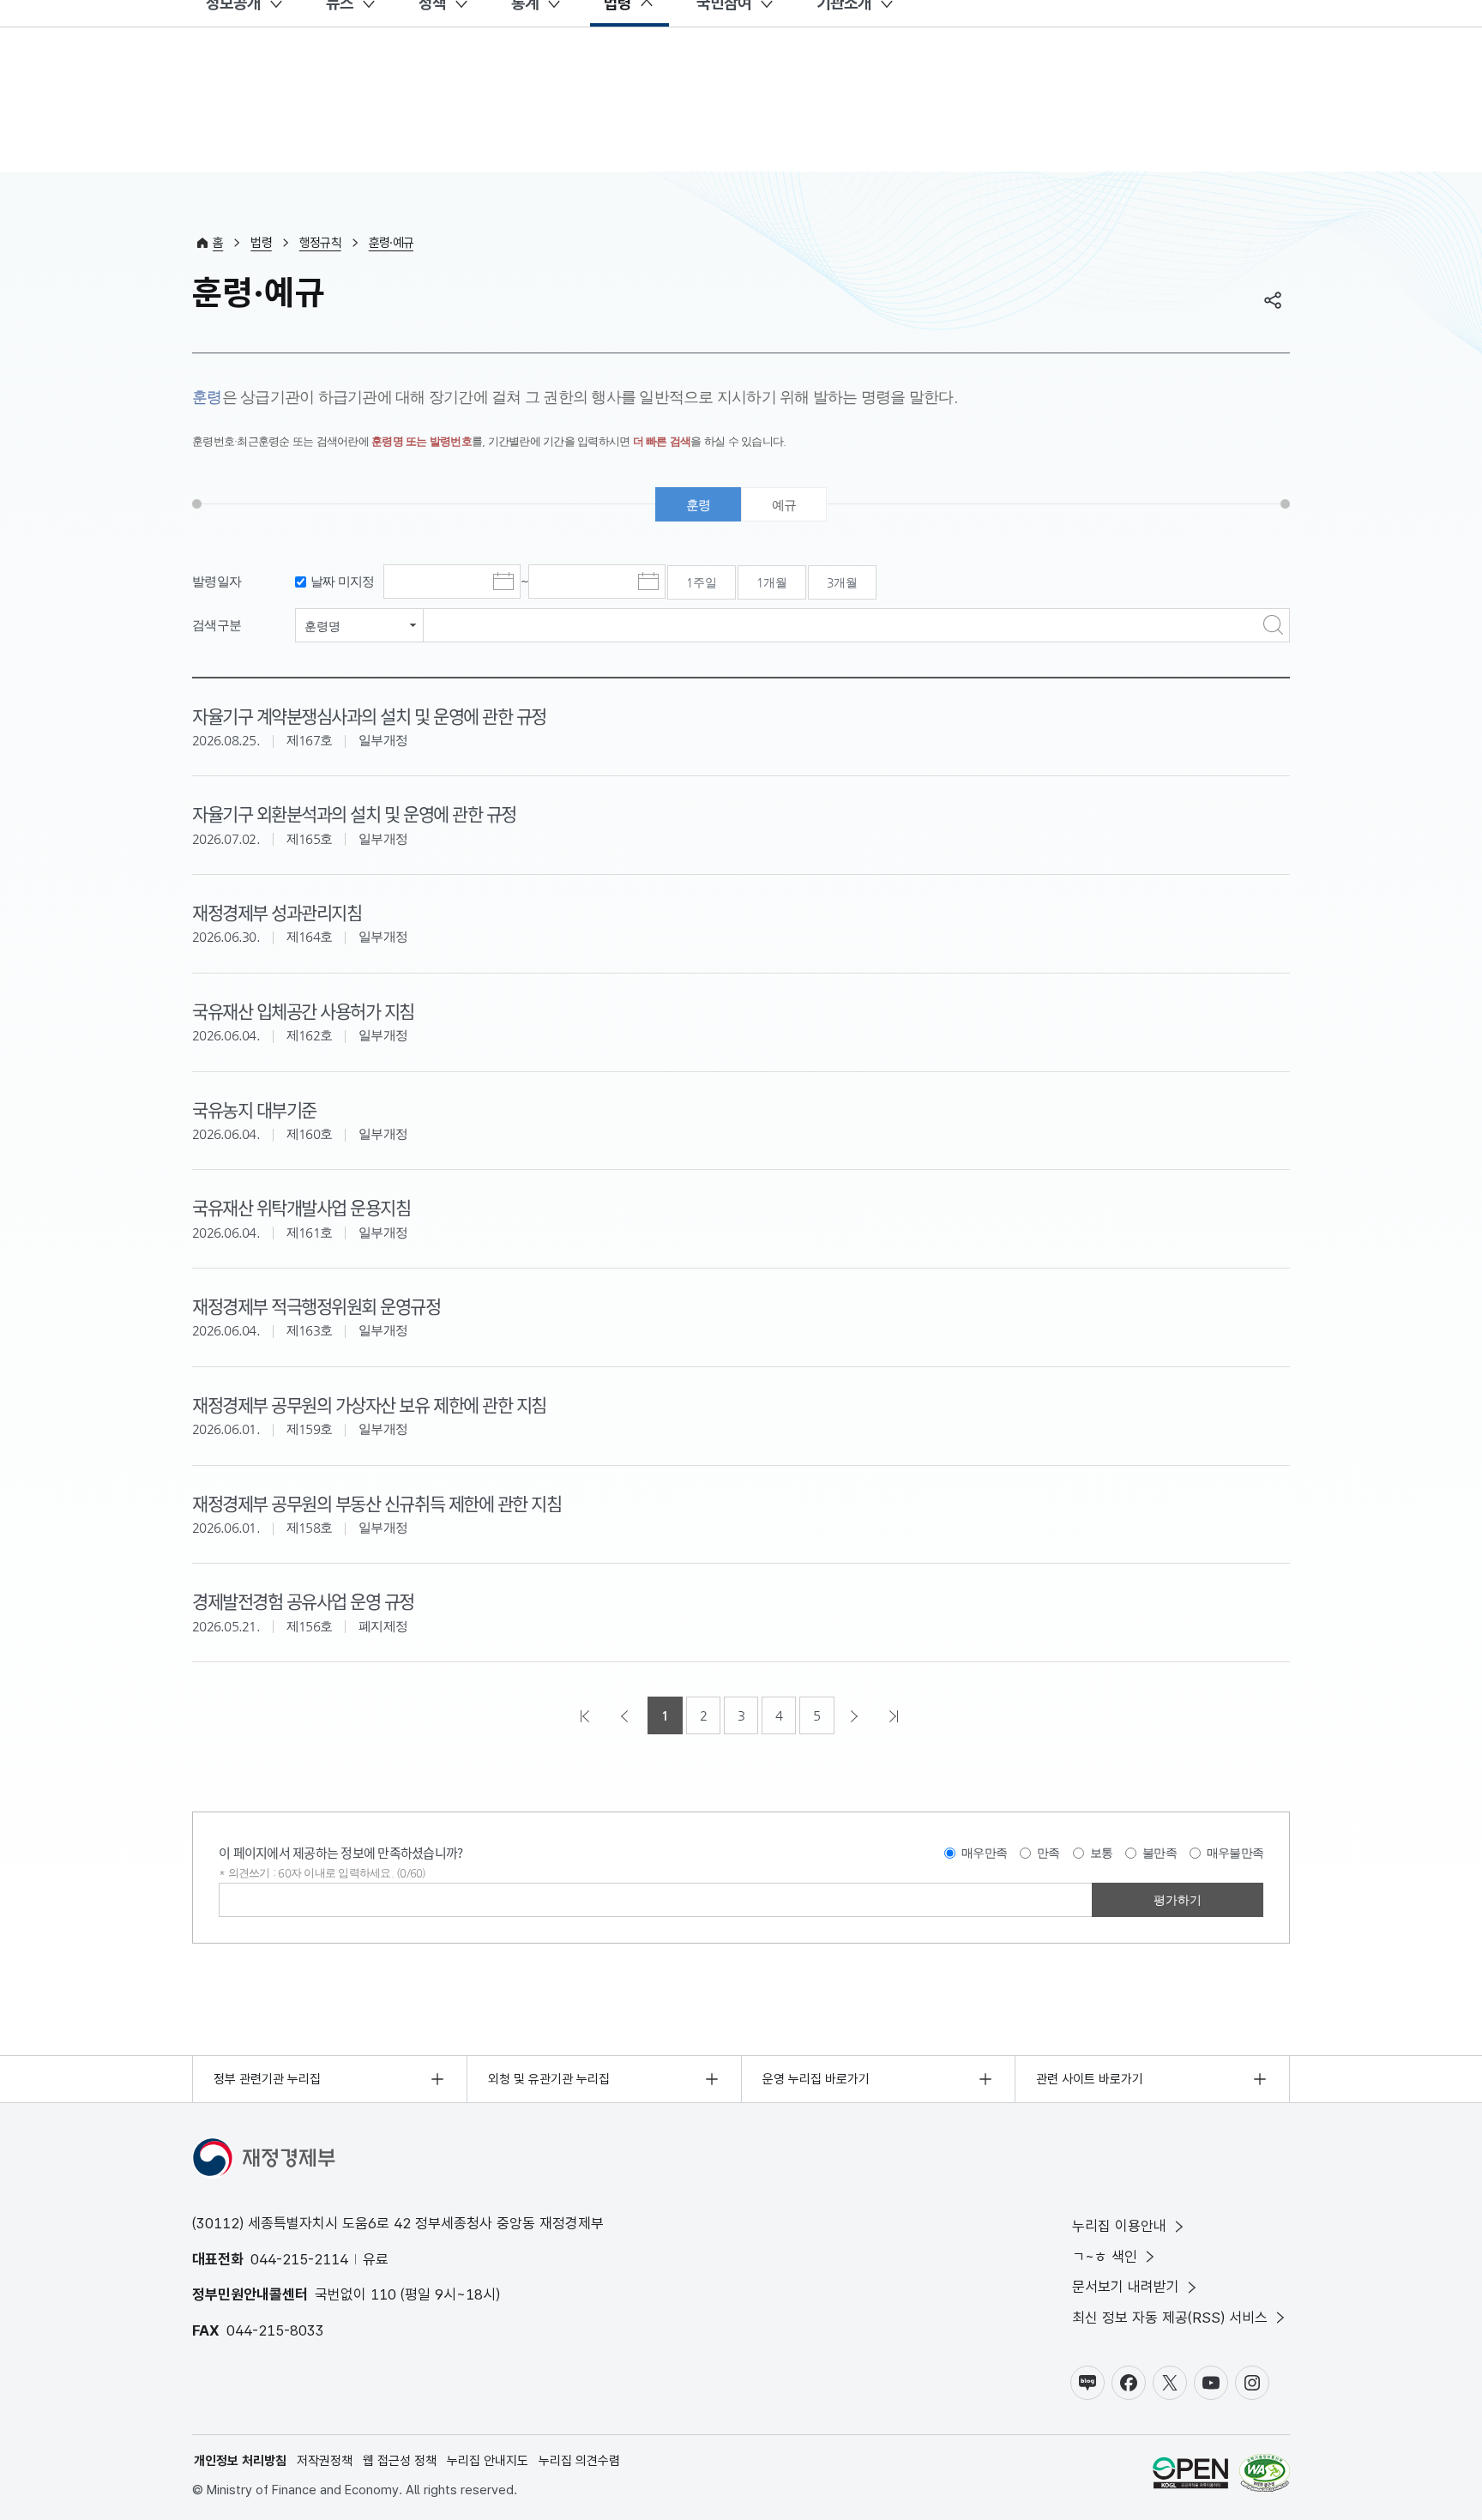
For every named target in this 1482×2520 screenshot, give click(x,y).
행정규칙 (320, 243)
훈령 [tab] (699, 505)
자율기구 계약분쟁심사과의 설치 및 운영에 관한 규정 (369, 715)
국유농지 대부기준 (254, 1109)
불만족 (1160, 1853)
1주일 (702, 582)
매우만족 (984, 1853)
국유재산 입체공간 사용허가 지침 (303, 1010)
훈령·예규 (391, 243)
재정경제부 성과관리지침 (277, 912)
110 (383, 2294)
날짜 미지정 (343, 581)
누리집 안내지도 (488, 2461)
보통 (1102, 1853)
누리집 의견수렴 (579, 2461)
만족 (1048, 1853)
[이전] (626, 1715)
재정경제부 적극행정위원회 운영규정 (316, 1305)
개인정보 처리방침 (240, 2461)
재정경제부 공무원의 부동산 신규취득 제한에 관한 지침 (377, 1503)
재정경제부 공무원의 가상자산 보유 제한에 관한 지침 (369, 1404)
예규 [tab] (784, 505)
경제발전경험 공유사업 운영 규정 (303, 1601)
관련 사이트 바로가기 (1090, 2079)
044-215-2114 (299, 2259)
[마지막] (895, 1715)
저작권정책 (325, 2461)
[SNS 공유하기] (1273, 300)
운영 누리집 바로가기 (816, 2079)
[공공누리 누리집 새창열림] (1190, 2476)
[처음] (587, 1715)
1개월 (772, 582)
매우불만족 (1235, 1853)
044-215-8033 (275, 2330)
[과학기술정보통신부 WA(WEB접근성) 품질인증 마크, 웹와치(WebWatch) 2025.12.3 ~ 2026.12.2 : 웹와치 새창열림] (1265, 2476)
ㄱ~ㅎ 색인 (1105, 2257)
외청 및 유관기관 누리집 (549, 2079)
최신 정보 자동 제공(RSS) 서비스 (1170, 2318)
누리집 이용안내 (1119, 2226)
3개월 (842, 582)
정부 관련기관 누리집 (267, 2079)
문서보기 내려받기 (1126, 2287)
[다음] (856, 1715)
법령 (261, 243)
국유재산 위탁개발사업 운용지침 (301, 1207)
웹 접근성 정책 (400, 2461)
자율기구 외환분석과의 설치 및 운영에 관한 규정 (354, 813)
